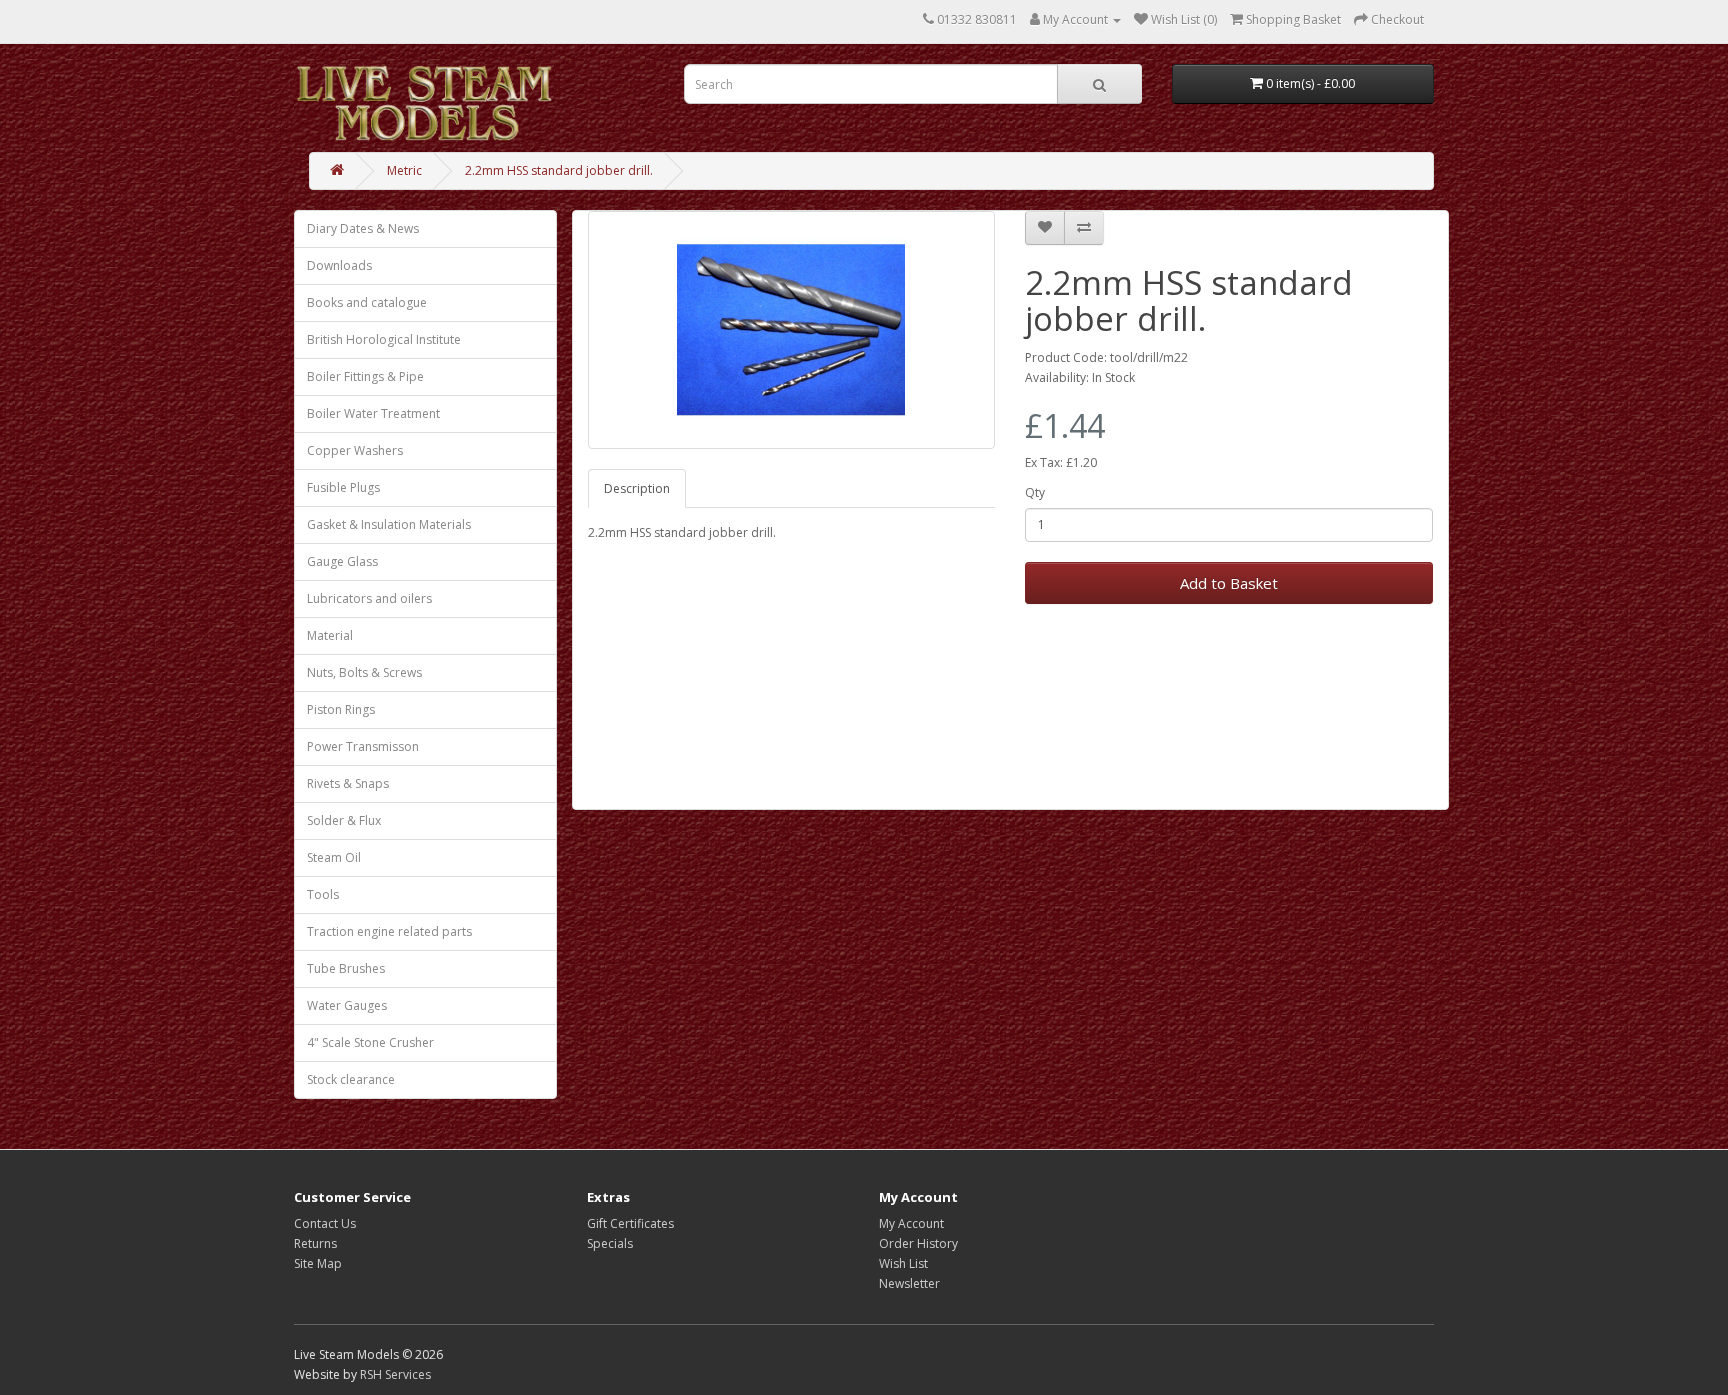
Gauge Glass (342, 561)
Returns (315, 1243)
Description (637, 488)
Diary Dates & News (363, 228)
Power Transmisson (363, 746)
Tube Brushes (346, 968)
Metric (404, 170)
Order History (918, 1243)
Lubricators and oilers (369, 598)
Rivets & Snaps (348, 783)
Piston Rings (341, 709)
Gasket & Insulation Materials (389, 524)
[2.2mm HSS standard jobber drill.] (792, 330)
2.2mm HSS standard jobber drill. (559, 170)
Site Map (318, 1263)
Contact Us (325, 1223)
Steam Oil (334, 857)
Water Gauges (347, 1005)
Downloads (339, 265)
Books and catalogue (367, 302)
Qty (1035, 492)
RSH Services (395, 1374)
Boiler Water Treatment (373, 413)
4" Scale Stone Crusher (370, 1042)
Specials (610, 1243)
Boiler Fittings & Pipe (365, 376)
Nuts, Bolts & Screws (364, 672)
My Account (911, 1223)
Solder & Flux (344, 820)
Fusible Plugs (343, 487)
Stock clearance (351, 1079)
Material (330, 635)
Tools (323, 894)
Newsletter (909, 1283)
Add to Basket (1229, 583)
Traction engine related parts (389, 931)
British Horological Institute (384, 339)
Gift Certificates (630, 1223)
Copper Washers (355, 450)
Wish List (903, 1263)
